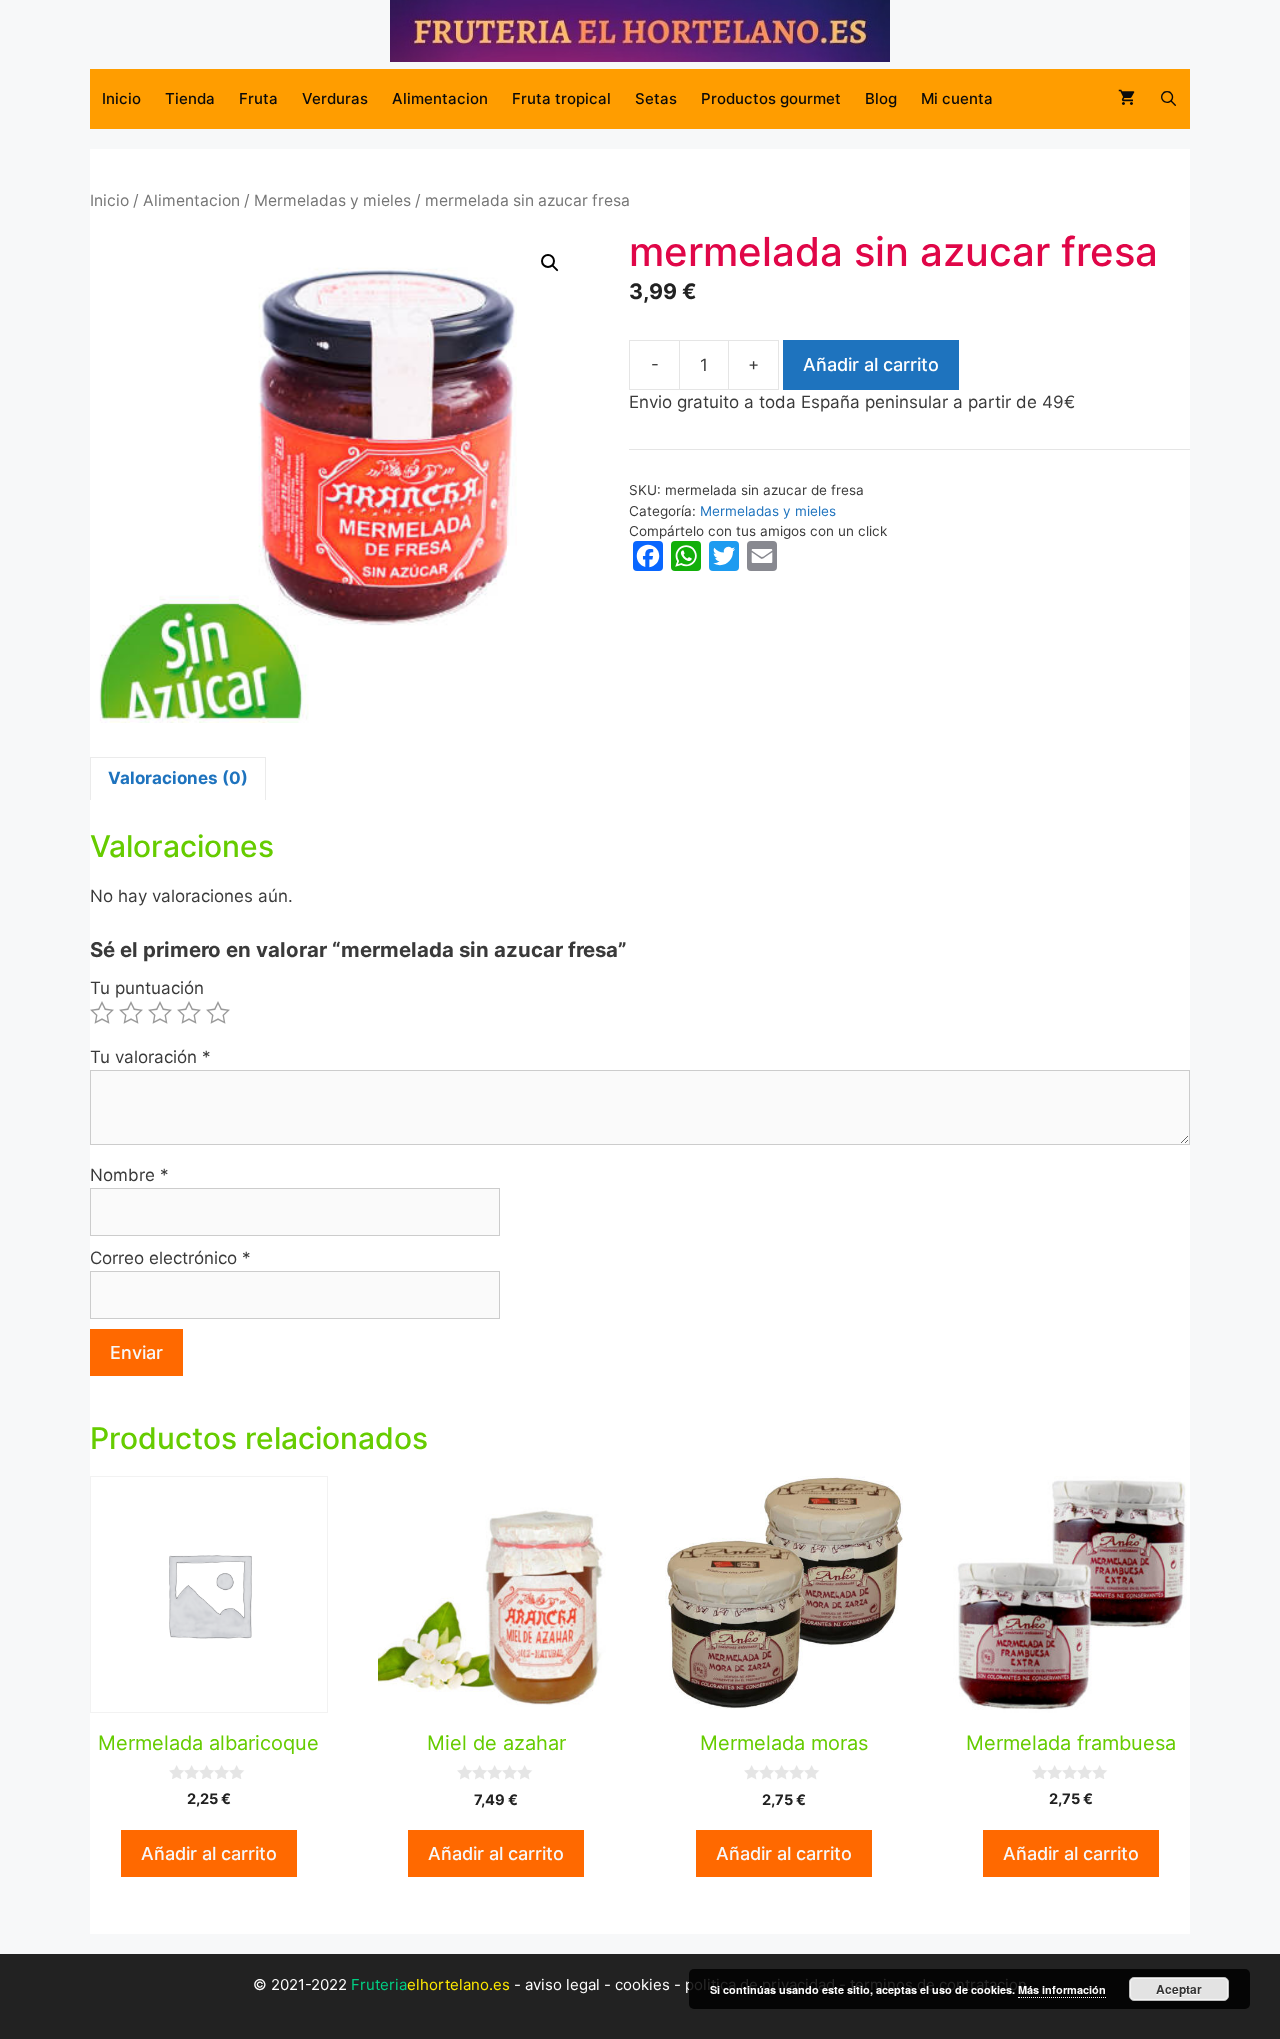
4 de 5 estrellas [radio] (189, 1013)
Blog (881, 98)
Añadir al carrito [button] (209, 1853)
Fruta (258, 98)
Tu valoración (150, 1057)
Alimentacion (440, 98)
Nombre (129, 1175)
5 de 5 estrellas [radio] (218, 1013)
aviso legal (562, 1984)
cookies (642, 1984)
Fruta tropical (561, 98)
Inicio (121, 98)
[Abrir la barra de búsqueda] (1168, 99)
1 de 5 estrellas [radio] (102, 1013)
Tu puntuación (147, 988)
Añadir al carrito (871, 364)
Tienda (190, 98)
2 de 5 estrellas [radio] (131, 1013)
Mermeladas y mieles (332, 200)
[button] (550, 263)
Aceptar (1179, 1989)
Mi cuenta (957, 98)
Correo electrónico (170, 1258)
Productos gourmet (771, 98)
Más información (1062, 1989)
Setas (656, 98)
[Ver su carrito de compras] (1126, 99)
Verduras (335, 98)
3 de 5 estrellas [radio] (160, 1013)
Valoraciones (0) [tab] (178, 778)
